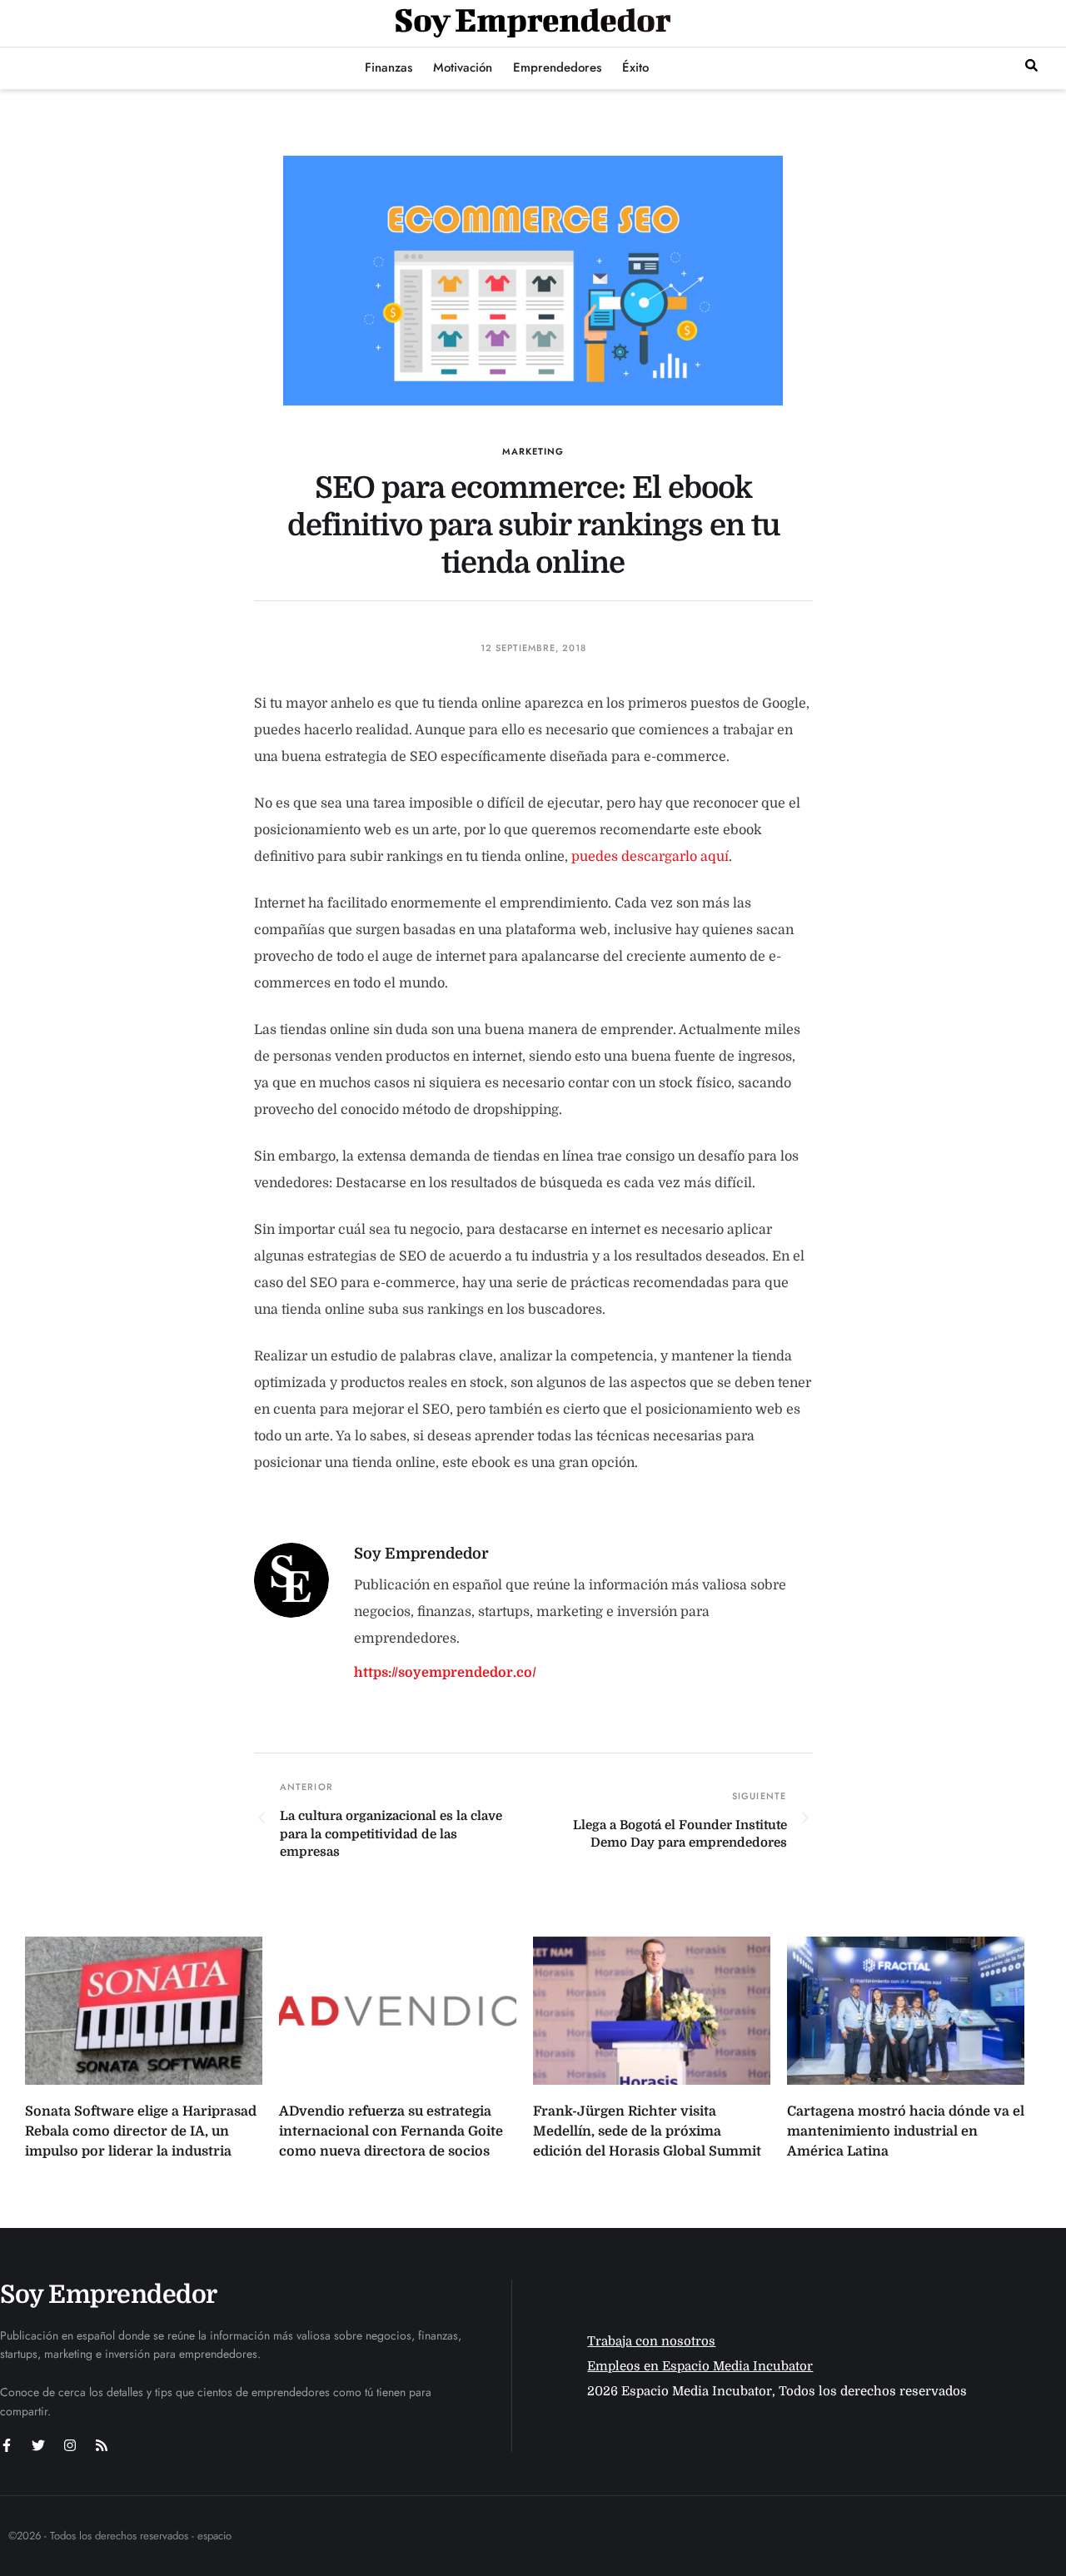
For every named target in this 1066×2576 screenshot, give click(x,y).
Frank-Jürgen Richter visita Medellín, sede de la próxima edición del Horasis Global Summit (647, 2131)
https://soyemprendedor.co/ (445, 1673)
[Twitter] (38, 2445)
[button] (1031, 65)
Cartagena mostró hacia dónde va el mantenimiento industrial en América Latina (906, 2131)
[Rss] (102, 2445)
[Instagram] (70, 2445)
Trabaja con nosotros (651, 2341)
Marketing (533, 451)
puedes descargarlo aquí (650, 857)
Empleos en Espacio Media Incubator (700, 2366)
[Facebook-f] (7, 2445)
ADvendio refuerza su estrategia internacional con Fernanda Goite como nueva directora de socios (391, 2131)
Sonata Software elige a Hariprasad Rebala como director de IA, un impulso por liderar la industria (141, 2131)
